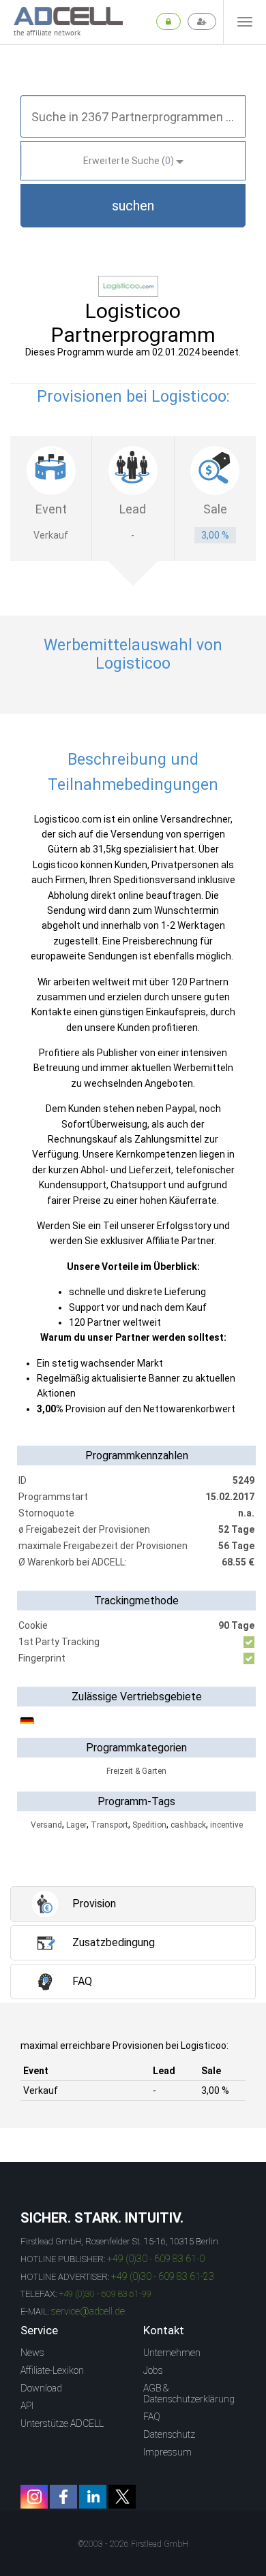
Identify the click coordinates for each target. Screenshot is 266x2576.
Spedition (149, 1825)
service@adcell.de (88, 2311)
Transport (109, 1825)
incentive (226, 1825)
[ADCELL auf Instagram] (34, 2497)
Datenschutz (169, 2434)
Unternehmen (172, 2353)
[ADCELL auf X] (122, 2497)
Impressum (167, 2452)
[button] (133, 206)
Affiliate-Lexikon (52, 2370)
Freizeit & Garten (136, 1771)
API (27, 2406)
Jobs (153, 2370)
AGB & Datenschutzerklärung (189, 2394)
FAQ (152, 2417)
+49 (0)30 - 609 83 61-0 (156, 2259)
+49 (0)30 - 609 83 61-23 (163, 2276)
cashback (188, 1825)
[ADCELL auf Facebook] (63, 2497)
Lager (76, 1825)
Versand (46, 1825)
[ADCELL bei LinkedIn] (93, 2497)
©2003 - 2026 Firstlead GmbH (133, 2544)
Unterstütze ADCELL (62, 2423)
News (32, 2353)
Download (41, 2388)
